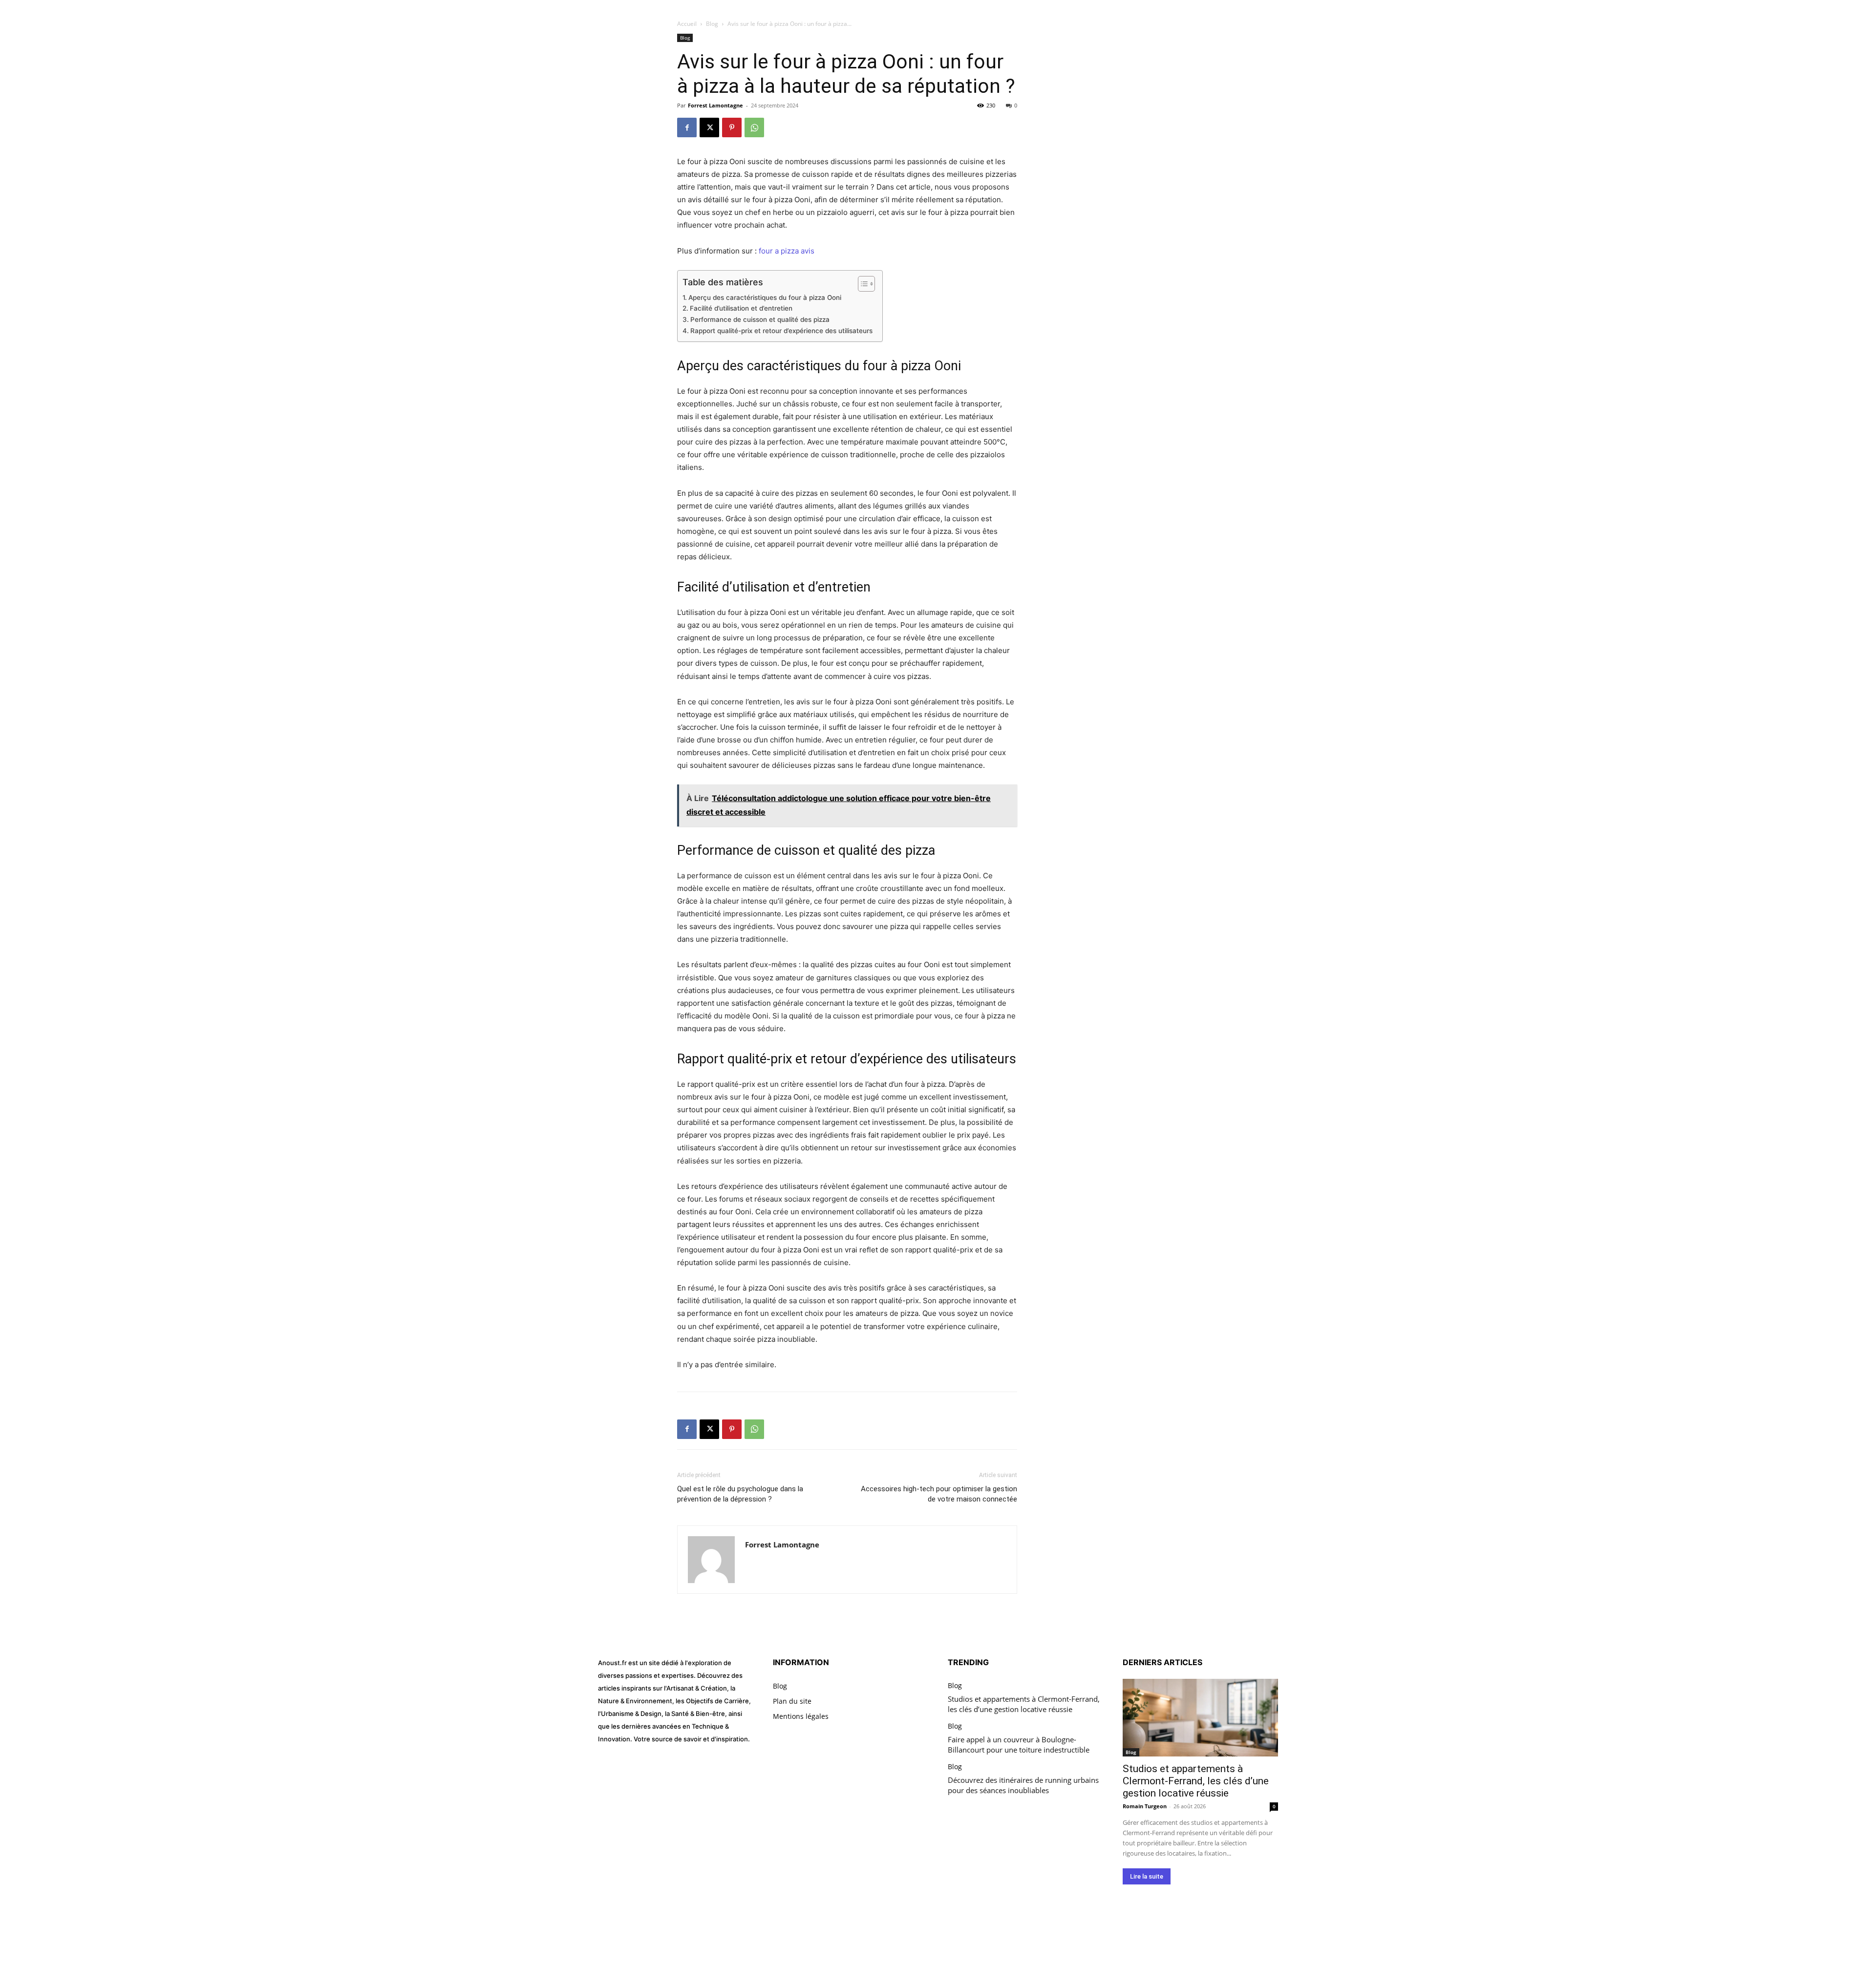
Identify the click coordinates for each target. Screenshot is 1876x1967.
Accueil (687, 24)
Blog (712, 24)
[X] (709, 127)
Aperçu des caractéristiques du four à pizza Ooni (765, 297)
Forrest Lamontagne (715, 105)
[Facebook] (687, 127)
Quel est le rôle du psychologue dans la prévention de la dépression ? (740, 1494)
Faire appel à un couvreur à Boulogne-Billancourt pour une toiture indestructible (1019, 1745)
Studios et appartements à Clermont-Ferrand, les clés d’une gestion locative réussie (1024, 1704)
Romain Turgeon (1145, 1806)
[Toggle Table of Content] (862, 284)
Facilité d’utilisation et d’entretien (741, 308)
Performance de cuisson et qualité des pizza (760, 319)
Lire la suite (1147, 1876)
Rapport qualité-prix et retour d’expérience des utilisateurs (781, 331)
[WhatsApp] (754, 127)
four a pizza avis (787, 251)
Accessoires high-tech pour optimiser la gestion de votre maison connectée (939, 1494)
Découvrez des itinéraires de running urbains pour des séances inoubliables (1023, 1785)
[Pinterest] (732, 127)
